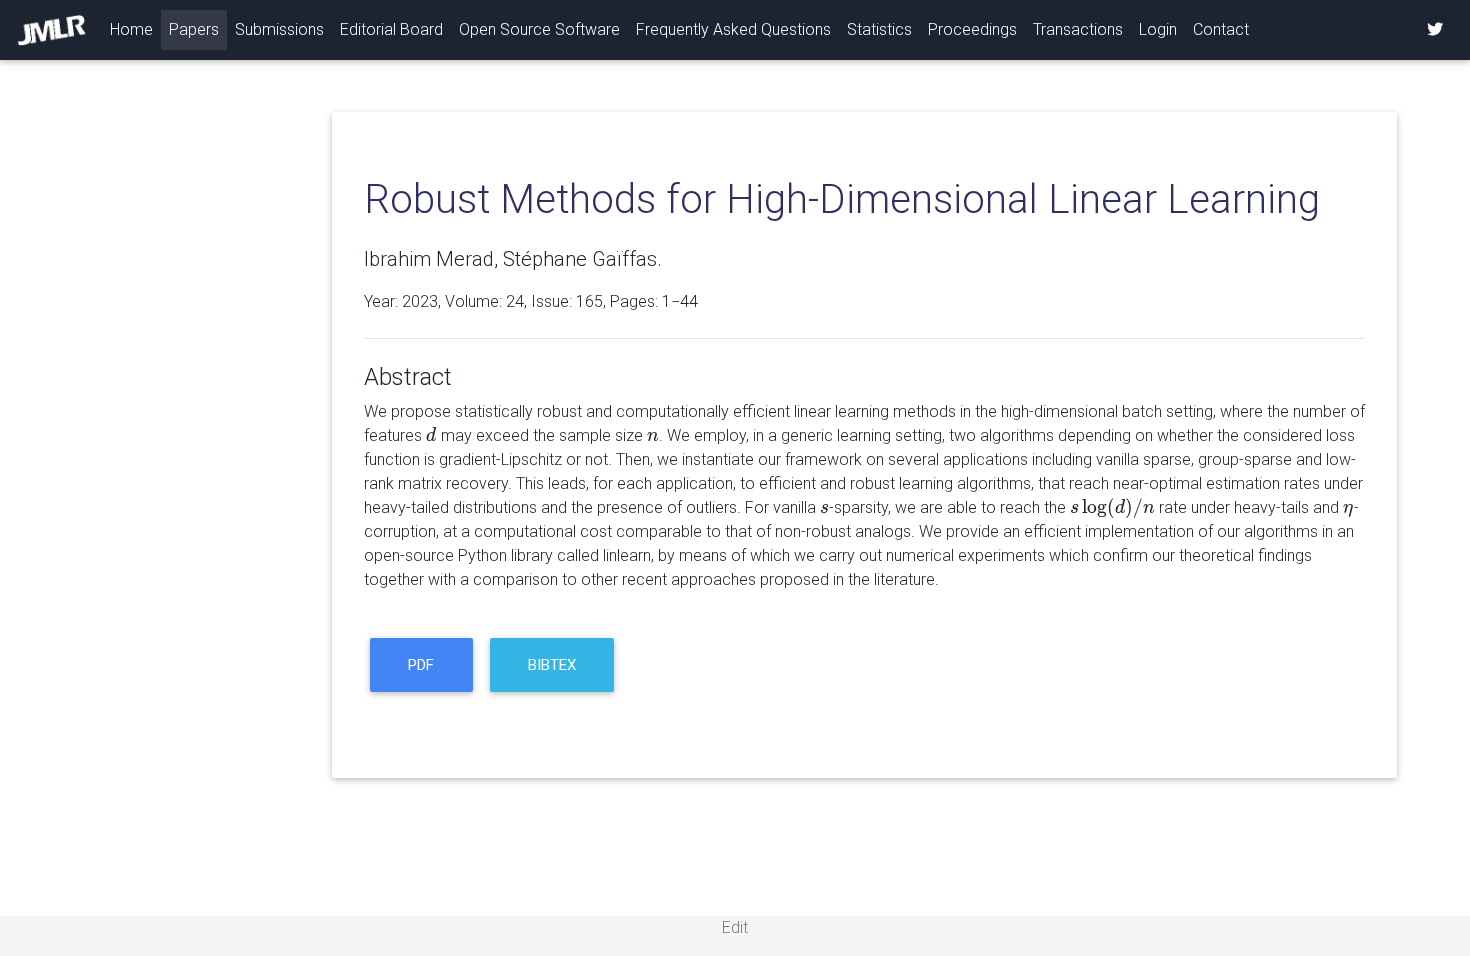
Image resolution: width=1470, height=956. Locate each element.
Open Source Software (539, 29)
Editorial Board (391, 29)
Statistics (879, 29)
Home (135, 29)
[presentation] (431, 435)
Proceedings (972, 29)
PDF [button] (421, 665)
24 (515, 301)
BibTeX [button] (552, 665)
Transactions (1078, 29)
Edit (735, 927)
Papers (194, 29)
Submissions (279, 29)
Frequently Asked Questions (733, 29)
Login (1158, 29)
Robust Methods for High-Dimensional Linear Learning (842, 199)
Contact (1221, 29)
